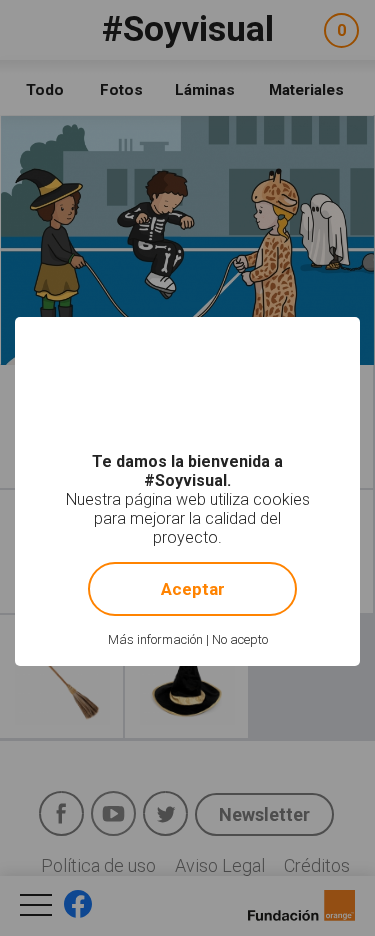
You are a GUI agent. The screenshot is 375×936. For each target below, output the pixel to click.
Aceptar (193, 589)
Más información (155, 639)
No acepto (240, 639)
